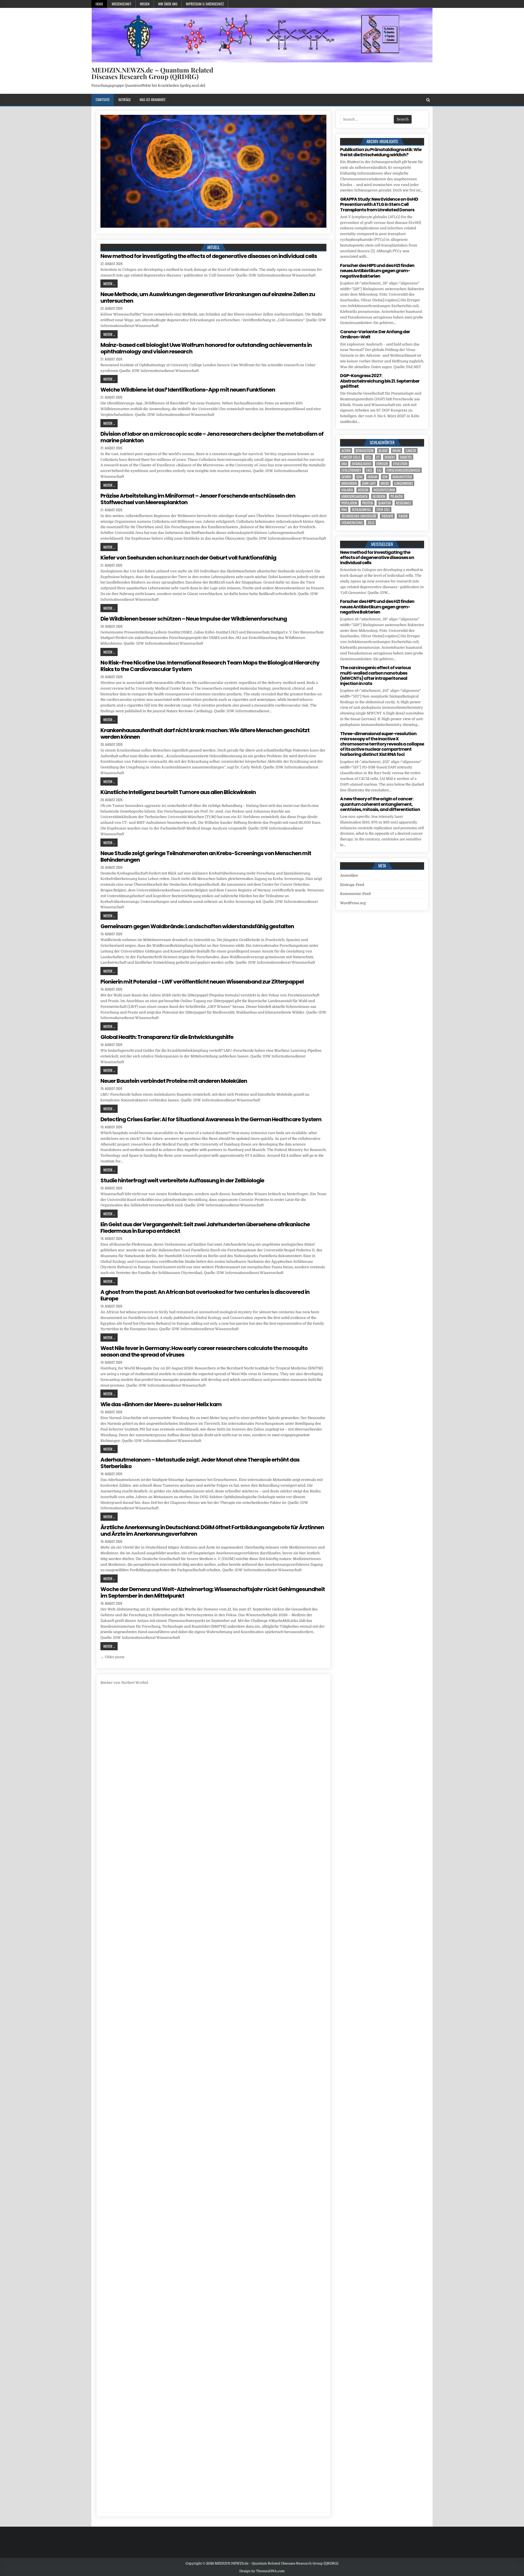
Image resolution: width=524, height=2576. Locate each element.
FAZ (379, 470)
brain (397, 451)
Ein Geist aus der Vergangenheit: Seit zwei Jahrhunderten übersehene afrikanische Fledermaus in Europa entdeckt (205, 1228)
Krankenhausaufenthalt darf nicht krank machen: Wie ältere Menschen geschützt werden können (205, 734)
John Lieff (369, 483)
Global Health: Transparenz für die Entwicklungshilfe (167, 1037)
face (369, 470)
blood (383, 451)
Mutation (379, 496)
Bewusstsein (365, 451)
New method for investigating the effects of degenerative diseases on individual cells (209, 256)
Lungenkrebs (404, 483)
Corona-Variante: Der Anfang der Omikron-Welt (375, 334)
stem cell (383, 510)
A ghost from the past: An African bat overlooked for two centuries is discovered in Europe (205, 1295)
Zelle (371, 523)
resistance (404, 503)
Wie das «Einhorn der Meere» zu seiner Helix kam (161, 1404)
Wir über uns (168, 4)
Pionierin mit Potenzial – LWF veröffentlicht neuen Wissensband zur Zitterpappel (202, 982)
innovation (349, 483)
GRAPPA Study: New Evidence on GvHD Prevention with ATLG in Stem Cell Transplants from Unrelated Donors (379, 204)
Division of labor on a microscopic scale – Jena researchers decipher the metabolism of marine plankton (212, 437)
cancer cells (351, 457)
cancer (411, 451)
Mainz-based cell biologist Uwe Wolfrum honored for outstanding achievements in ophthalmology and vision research (206, 348)
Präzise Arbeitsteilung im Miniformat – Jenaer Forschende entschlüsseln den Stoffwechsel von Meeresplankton (198, 499)
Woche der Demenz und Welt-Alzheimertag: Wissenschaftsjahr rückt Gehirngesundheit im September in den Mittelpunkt (213, 1592)
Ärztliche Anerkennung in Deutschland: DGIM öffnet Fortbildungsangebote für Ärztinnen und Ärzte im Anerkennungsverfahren (212, 1531)
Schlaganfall (362, 510)
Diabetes (406, 457)
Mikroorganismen (355, 496)
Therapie (387, 516)
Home (99, 4)
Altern (346, 451)
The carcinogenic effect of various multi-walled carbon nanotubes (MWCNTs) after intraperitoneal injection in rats (375, 676)
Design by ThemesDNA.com (262, 2571)
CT (378, 457)
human (373, 477)
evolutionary (351, 470)
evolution (400, 464)
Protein (368, 503)
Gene (359, 477)
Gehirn (346, 477)
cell (368, 457)
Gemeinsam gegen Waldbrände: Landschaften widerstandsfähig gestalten (197, 926)
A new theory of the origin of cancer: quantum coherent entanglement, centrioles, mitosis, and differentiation (380, 804)
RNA (344, 510)
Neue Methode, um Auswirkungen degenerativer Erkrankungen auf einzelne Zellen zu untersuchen (208, 297)
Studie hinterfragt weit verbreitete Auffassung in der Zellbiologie (182, 1180)
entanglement (362, 464)
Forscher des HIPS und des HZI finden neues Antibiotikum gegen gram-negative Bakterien (377, 271)
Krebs (385, 483)
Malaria (347, 490)
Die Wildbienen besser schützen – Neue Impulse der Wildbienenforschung (194, 619)
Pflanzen (397, 496)
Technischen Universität (359, 516)
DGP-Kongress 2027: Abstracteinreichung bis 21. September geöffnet (380, 381)
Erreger (382, 464)
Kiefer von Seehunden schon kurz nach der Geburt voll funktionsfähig (188, 558)
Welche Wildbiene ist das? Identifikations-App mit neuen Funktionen (188, 390)
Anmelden (349, 875)
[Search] (428, 100)
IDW (385, 477)
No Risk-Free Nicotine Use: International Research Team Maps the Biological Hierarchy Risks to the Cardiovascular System (210, 666)
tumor (403, 516)
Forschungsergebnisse (403, 470)
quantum (385, 503)
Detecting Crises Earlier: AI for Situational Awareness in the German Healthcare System (211, 1119)
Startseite (103, 100)
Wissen (145, 4)
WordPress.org (353, 903)
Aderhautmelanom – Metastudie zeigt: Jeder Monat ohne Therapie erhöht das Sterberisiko (200, 1463)
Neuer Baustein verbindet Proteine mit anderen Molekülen (174, 1081)
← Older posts (112, 1657)
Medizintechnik (384, 490)
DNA (344, 464)
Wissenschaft (121, 4)
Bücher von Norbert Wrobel (124, 1683)
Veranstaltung (352, 523)
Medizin (363, 490)
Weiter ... (109, 284)
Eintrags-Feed (352, 885)
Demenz (390, 457)
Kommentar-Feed (355, 894)
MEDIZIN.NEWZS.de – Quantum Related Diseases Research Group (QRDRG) (152, 73)
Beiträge (125, 100)
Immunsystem (402, 477)
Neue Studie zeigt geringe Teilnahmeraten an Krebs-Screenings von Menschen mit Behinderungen (206, 856)
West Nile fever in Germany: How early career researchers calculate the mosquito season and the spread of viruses (204, 1351)
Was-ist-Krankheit (152, 100)
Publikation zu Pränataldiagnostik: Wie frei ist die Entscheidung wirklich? (381, 152)
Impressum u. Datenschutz (205, 4)
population (349, 503)
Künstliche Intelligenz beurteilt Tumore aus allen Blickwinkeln (178, 792)
